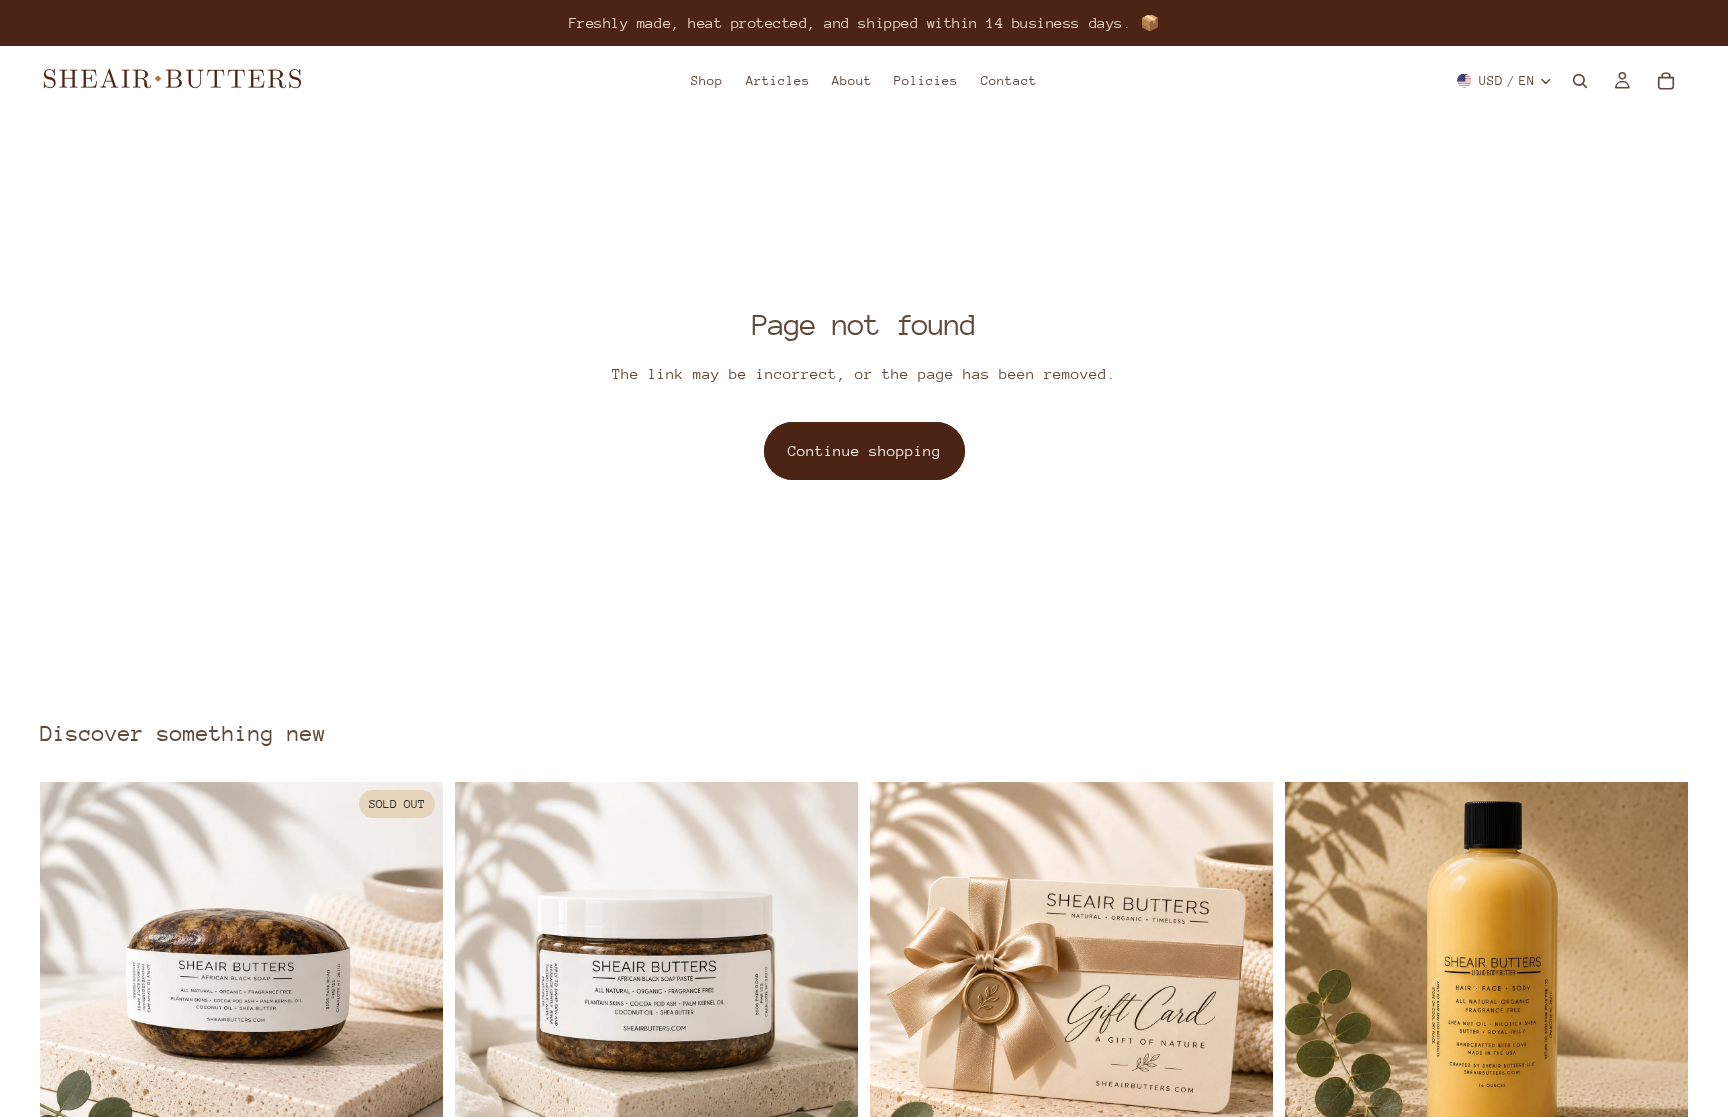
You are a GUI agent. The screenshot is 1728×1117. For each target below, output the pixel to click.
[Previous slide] (70, 983)
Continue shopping (864, 450)
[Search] (1580, 81)
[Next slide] (413, 983)
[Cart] (1666, 81)
